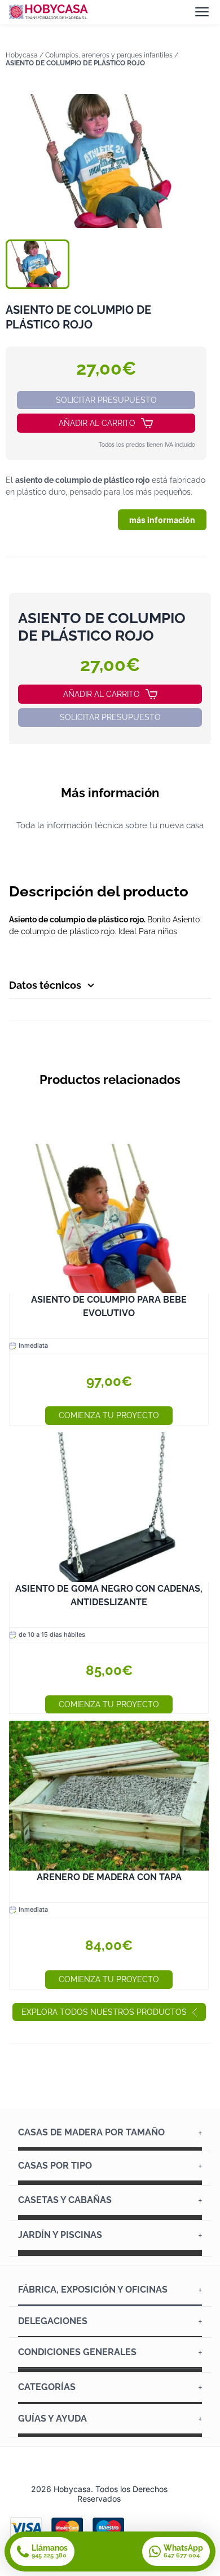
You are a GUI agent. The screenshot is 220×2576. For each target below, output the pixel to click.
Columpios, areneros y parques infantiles (109, 55)
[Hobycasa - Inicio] (49, 12)
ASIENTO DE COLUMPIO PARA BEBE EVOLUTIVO (109, 1306)
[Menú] (202, 12)
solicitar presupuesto (106, 400)
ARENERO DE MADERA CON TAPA (109, 1877)
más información (162, 520)
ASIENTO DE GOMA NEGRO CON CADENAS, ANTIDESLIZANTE (109, 1595)
